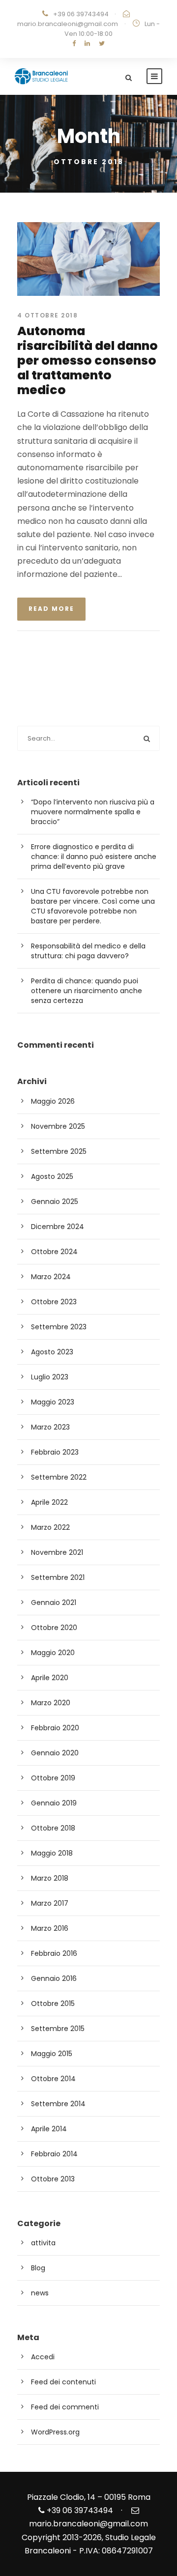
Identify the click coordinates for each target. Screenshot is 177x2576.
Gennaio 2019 (54, 1803)
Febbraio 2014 (54, 2154)
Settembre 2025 (59, 1151)
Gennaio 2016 (54, 1978)
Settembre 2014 (58, 2104)
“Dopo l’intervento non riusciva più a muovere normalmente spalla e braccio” (93, 812)
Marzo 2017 (50, 1903)
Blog (38, 2268)
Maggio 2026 (53, 1101)
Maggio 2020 (53, 1653)
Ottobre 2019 (53, 1778)
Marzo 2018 (50, 1878)
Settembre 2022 (59, 1477)
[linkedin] (87, 43)
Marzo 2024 (51, 1277)
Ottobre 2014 (53, 2079)
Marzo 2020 (51, 1703)
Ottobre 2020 (54, 1628)
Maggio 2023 (53, 1402)
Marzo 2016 (50, 1928)
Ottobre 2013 (53, 2179)
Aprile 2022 (49, 1502)
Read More (51, 609)
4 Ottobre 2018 (47, 315)
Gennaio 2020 (55, 1753)
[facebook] (74, 43)
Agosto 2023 (52, 1352)
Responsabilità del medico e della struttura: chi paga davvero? (88, 951)
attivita (43, 2243)
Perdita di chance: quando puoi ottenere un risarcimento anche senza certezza (87, 991)
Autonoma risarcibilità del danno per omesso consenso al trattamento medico (88, 360)
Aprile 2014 (49, 2129)
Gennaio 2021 (54, 1603)
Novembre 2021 (57, 1552)
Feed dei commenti (65, 2407)
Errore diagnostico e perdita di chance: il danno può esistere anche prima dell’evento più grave (94, 857)
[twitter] (102, 43)
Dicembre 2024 (58, 1227)
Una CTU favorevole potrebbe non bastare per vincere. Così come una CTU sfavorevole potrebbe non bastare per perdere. (93, 906)
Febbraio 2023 (55, 1452)
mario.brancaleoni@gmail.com (68, 24)
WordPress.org (55, 2432)
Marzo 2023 (50, 1427)
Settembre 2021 (58, 1577)
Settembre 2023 (59, 1327)
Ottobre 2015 (53, 2004)
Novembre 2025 (58, 1126)
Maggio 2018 (52, 1853)
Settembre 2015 (58, 2029)
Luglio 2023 (50, 1377)
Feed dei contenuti (63, 2382)
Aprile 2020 (50, 1678)
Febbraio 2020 (55, 1728)
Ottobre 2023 (54, 1302)
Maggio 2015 (52, 2054)
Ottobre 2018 (53, 1828)
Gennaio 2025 (55, 1202)
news (40, 2293)
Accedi (43, 2357)
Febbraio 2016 (54, 1953)
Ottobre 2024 (54, 1252)
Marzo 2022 (50, 1527)
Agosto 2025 (52, 1176)
